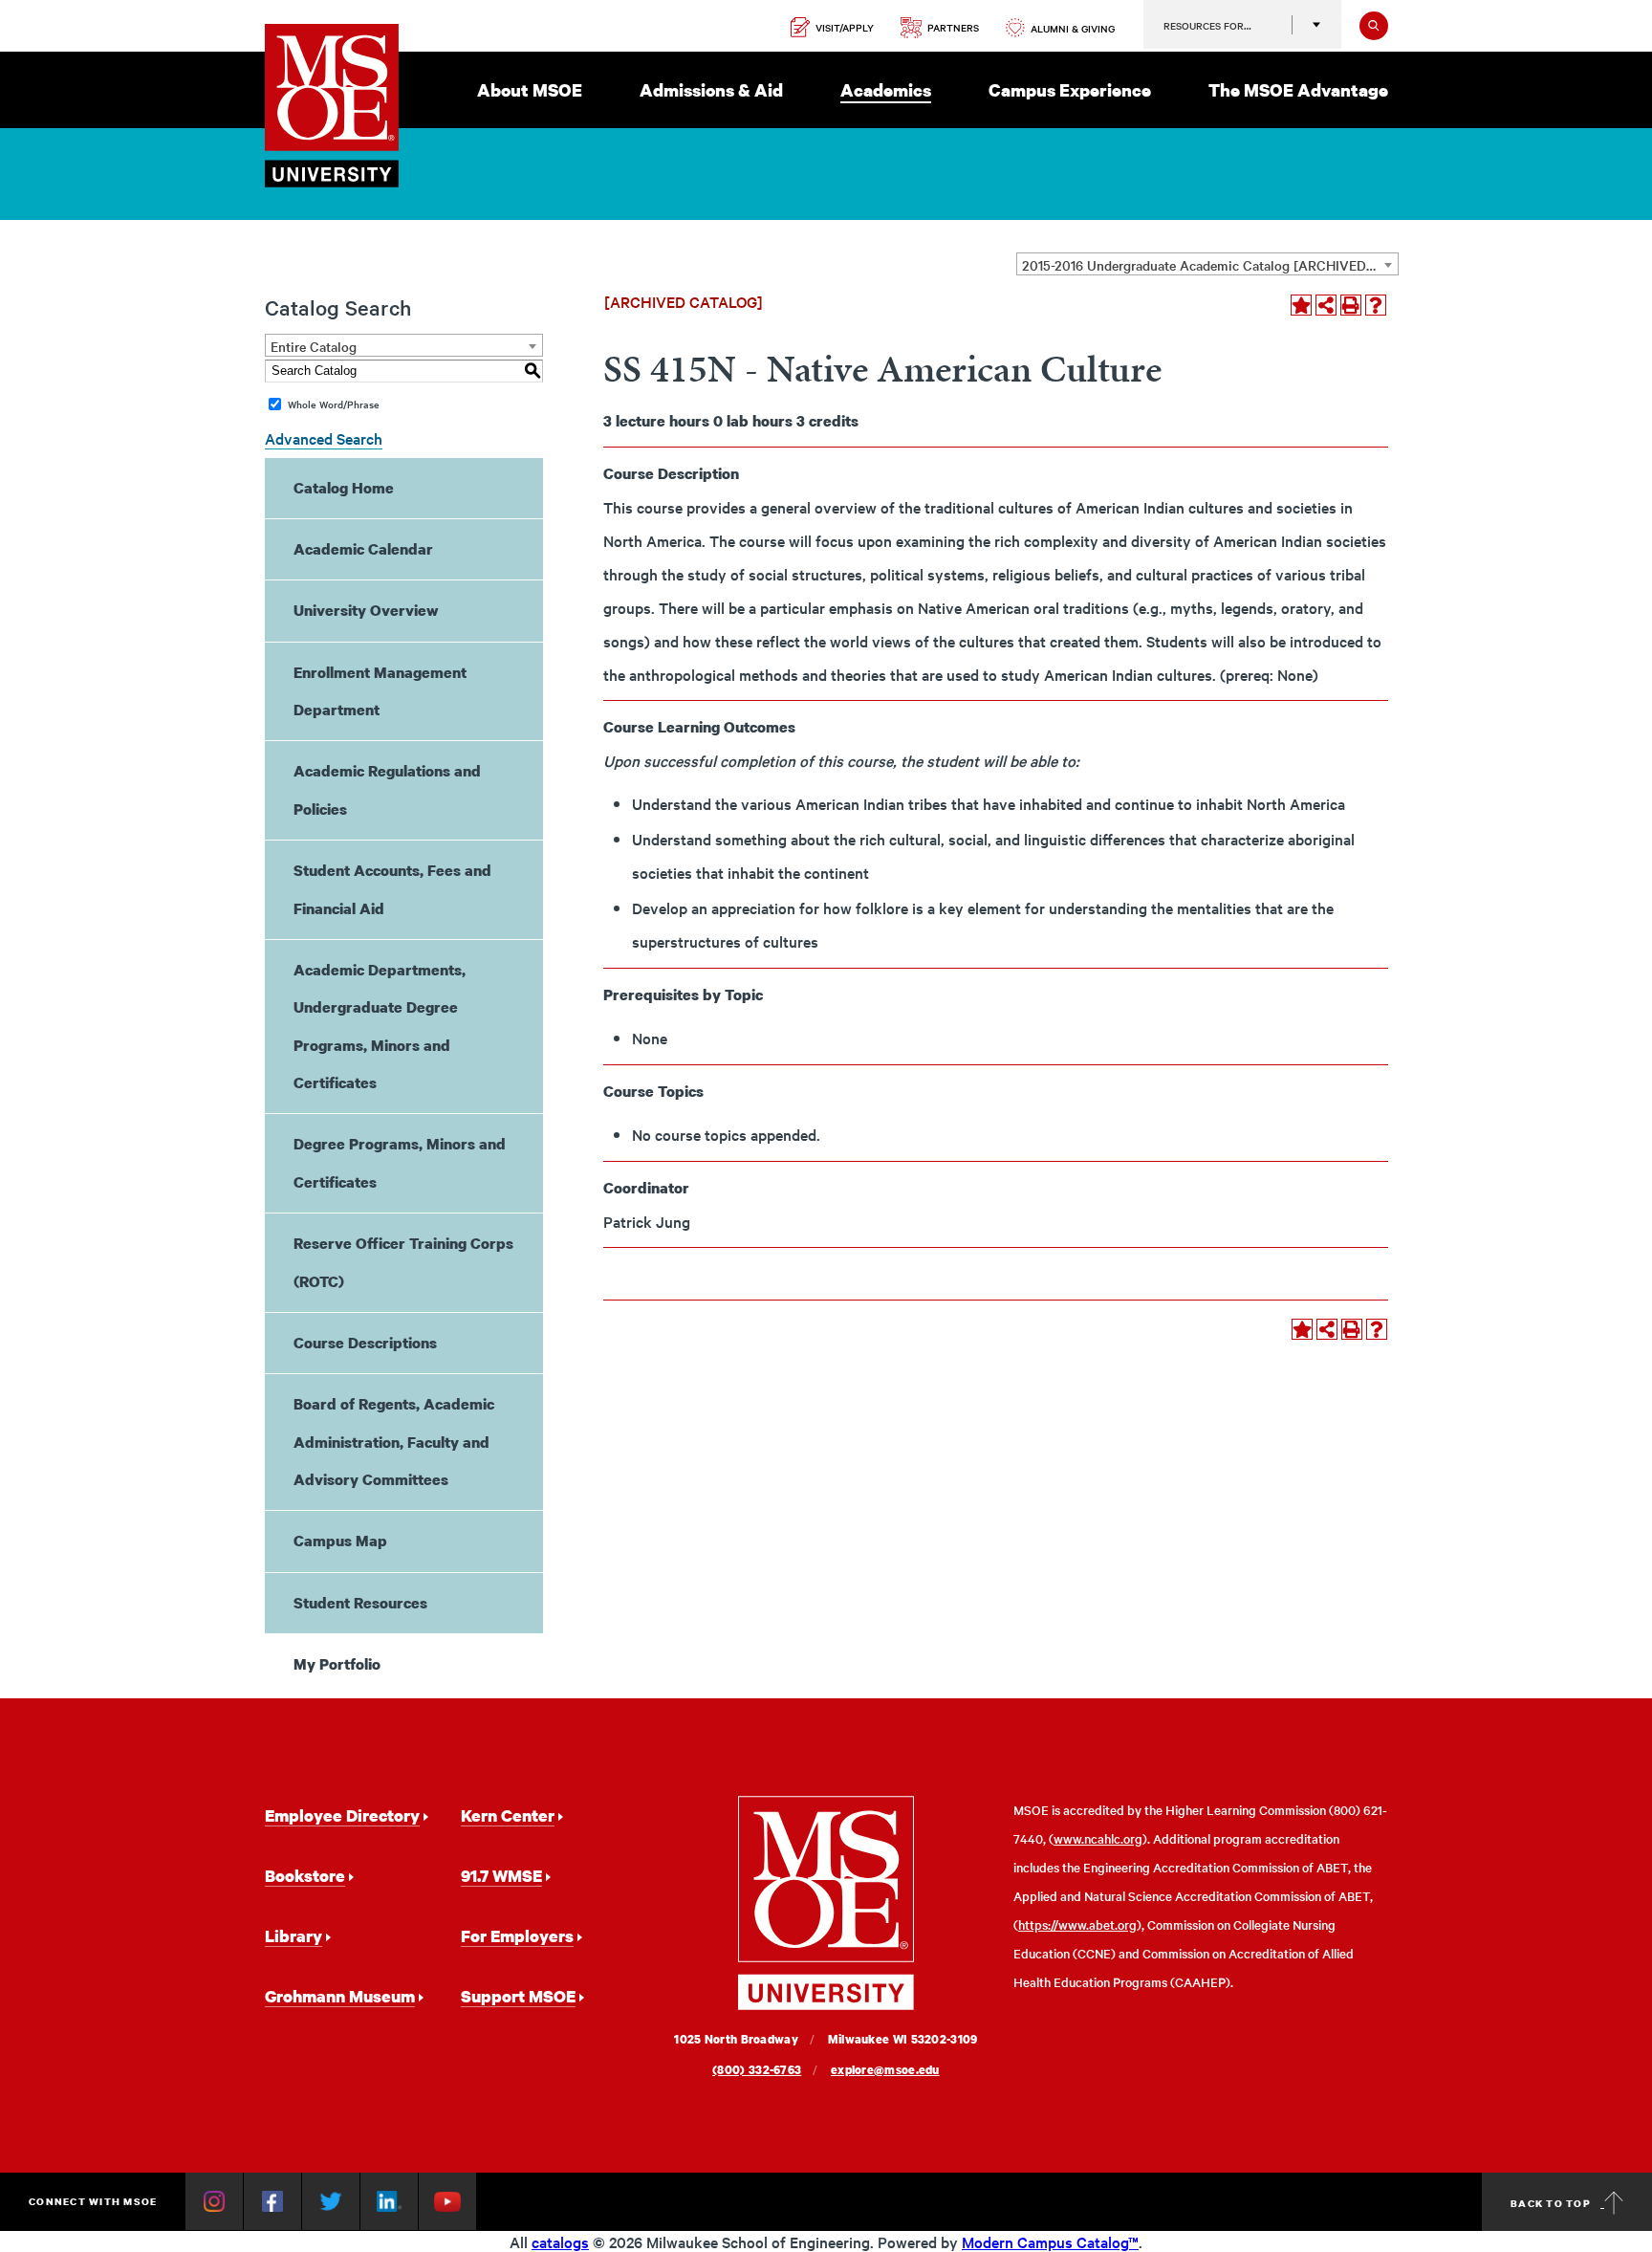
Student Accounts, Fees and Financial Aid (392, 889)
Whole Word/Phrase (334, 404)
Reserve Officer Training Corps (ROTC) (403, 1262)
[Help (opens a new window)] (1376, 305)
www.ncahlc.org (1098, 1838)
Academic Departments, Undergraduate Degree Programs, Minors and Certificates (380, 1026)
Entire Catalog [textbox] (314, 346)
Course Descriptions (365, 1343)
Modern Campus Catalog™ (1050, 2241)
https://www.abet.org (1077, 1924)
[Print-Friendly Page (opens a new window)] (1351, 305)
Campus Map (340, 1541)
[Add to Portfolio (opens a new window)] (1301, 305)
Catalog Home (344, 488)
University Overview (366, 610)
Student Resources (360, 1603)
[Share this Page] (1326, 305)
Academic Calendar (363, 549)
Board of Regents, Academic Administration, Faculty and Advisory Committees (394, 1442)
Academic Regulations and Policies (387, 789)
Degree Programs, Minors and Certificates (400, 1162)
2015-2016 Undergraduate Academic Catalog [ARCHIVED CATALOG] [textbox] (1210, 265)
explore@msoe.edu (885, 2070)
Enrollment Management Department (380, 691)
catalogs (560, 2241)
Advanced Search (324, 438)
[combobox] (1207, 264)
